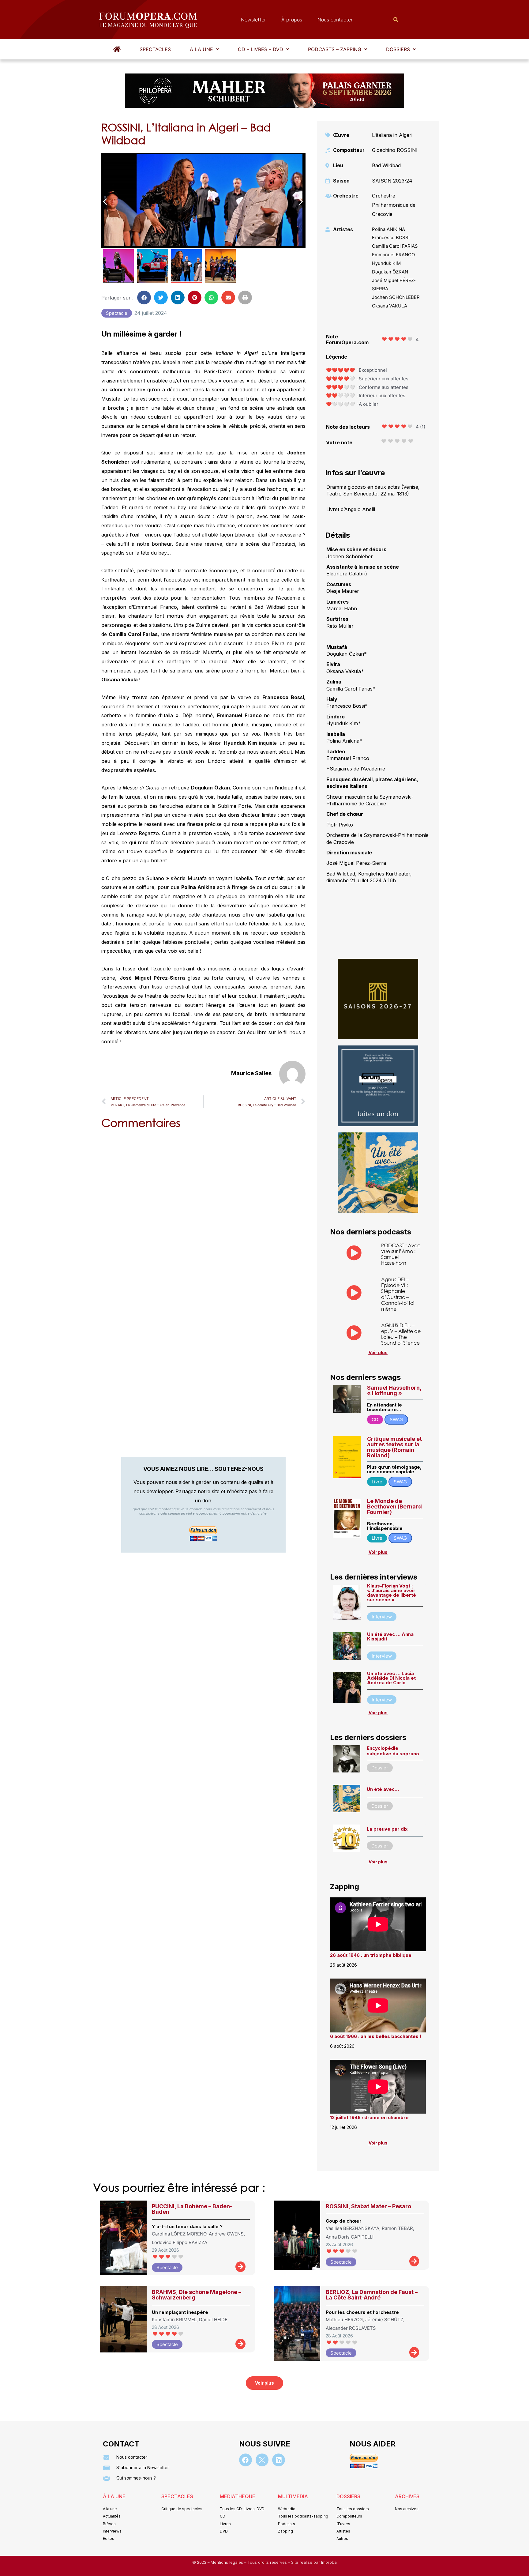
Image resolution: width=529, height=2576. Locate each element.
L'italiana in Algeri (392, 135)
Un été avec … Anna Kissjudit (390, 1636)
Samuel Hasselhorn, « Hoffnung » (394, 1390)
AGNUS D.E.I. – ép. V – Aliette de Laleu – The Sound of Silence (401, 1334)
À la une (201, 49)
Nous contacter (335, 20)
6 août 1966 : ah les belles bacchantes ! (376, 2036)
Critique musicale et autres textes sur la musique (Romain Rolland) (394, 1447)
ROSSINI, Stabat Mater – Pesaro (368, 2206)
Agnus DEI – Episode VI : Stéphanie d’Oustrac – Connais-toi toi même (398, 1294)
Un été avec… (383, 1789)
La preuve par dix (387, 1829)
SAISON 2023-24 (392, 181)
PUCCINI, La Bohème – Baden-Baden (192, 2209)
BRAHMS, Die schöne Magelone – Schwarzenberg (197, 2295)
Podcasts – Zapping (335, 49)
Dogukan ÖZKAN (390, 272)
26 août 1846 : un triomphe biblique (371, 1955)
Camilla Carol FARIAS (395, 246)
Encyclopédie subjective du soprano (393, 1751)
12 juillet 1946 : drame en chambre (369, 2117)
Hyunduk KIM (386, 263)
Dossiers (398, 49)
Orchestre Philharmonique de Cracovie (394, 205)
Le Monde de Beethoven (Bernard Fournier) (394, 1506)
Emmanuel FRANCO (393, 255)
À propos (292, 20)
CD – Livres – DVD (261, 49)
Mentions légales (227, 2562)
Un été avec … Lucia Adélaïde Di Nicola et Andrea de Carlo (391, 1678)
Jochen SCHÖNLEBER (396, 297)
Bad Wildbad (386, 165)
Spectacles (155, 49)
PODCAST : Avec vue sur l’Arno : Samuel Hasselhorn (401, 1254)
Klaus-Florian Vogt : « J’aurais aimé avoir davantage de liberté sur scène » (392, 1593)
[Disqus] (203, 1212)
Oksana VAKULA (390, 306)
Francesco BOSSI (391, 237)
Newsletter (253, 20)
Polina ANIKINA (388, 229)
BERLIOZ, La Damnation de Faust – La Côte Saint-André (372, 2295)
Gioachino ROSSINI (395, 150)
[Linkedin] (279, 2460)
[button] (204, 49)
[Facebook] (246, 2460)
